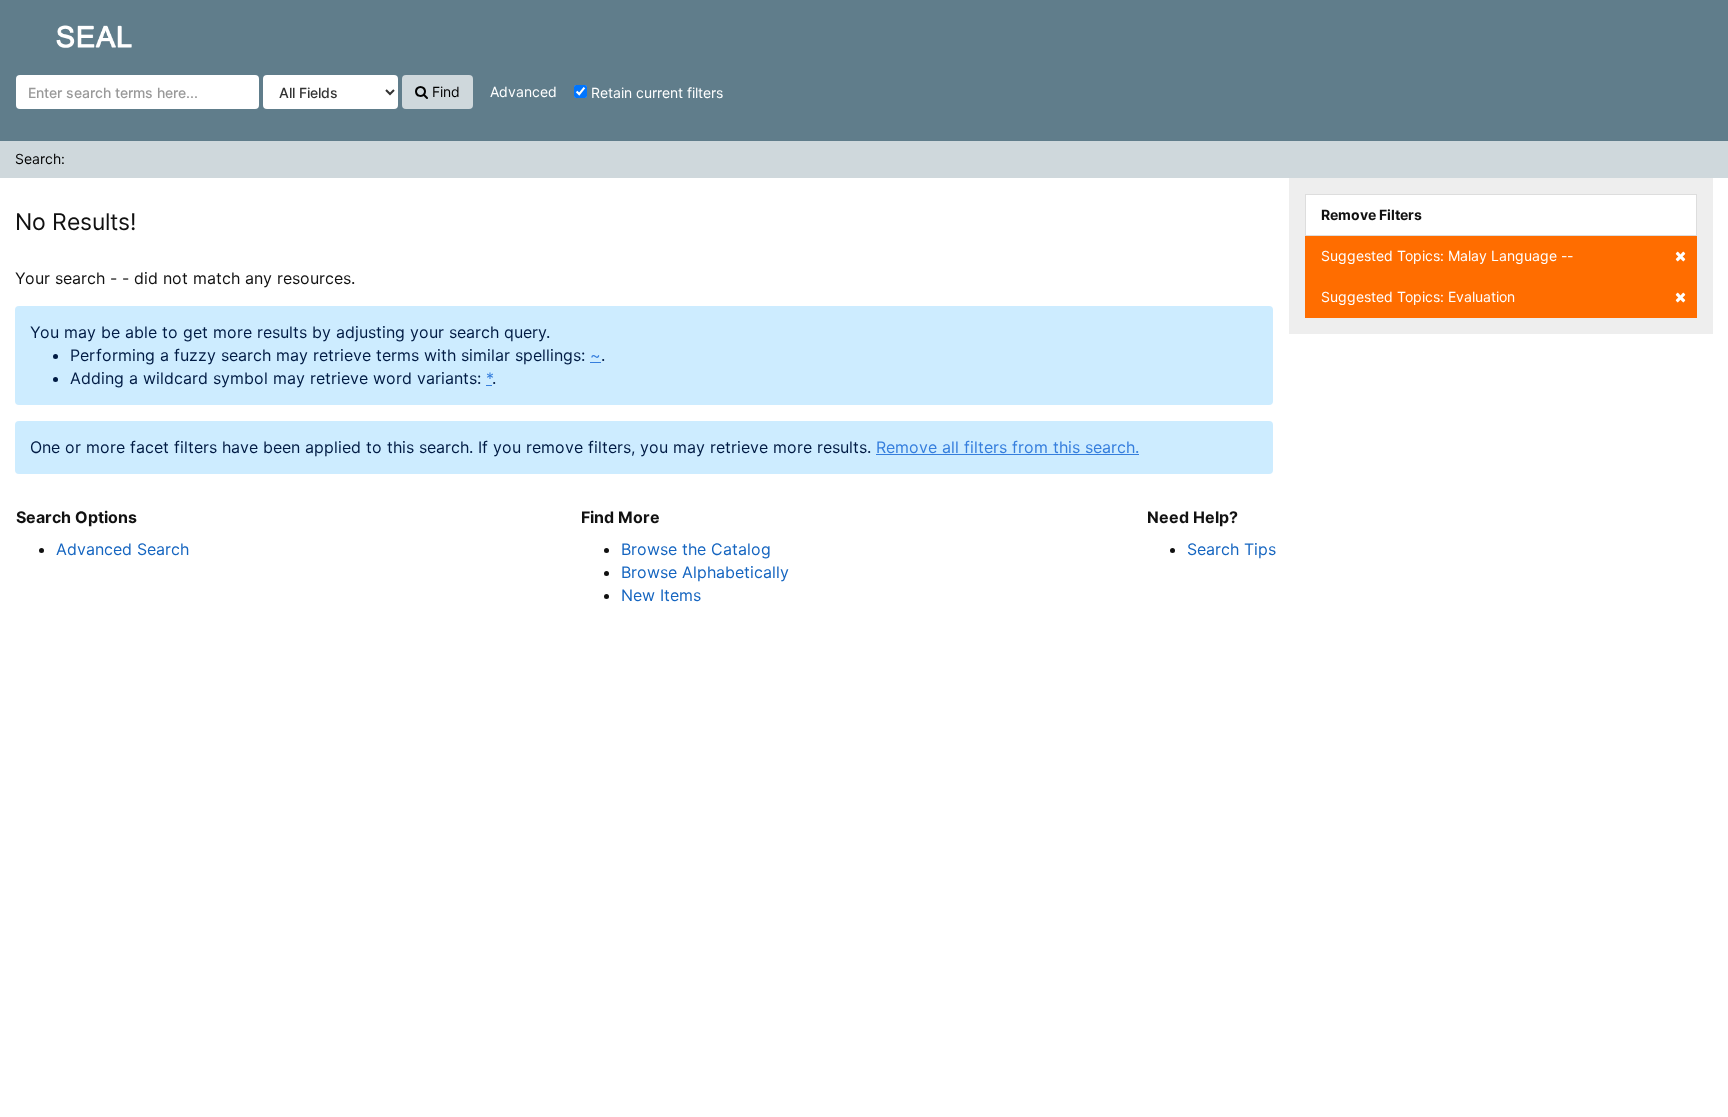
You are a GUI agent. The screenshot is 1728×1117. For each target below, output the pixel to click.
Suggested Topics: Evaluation (1418, 296)
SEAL (56, 31)
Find (444, 91)
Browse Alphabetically (705, 572)
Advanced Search (122, 549)
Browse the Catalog (696, 549)
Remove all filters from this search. (1007, 447)
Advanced (523, 91)
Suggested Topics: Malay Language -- (1447, 255)
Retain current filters (655, 92)
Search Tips (1231, 549)
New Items (661, 595)
